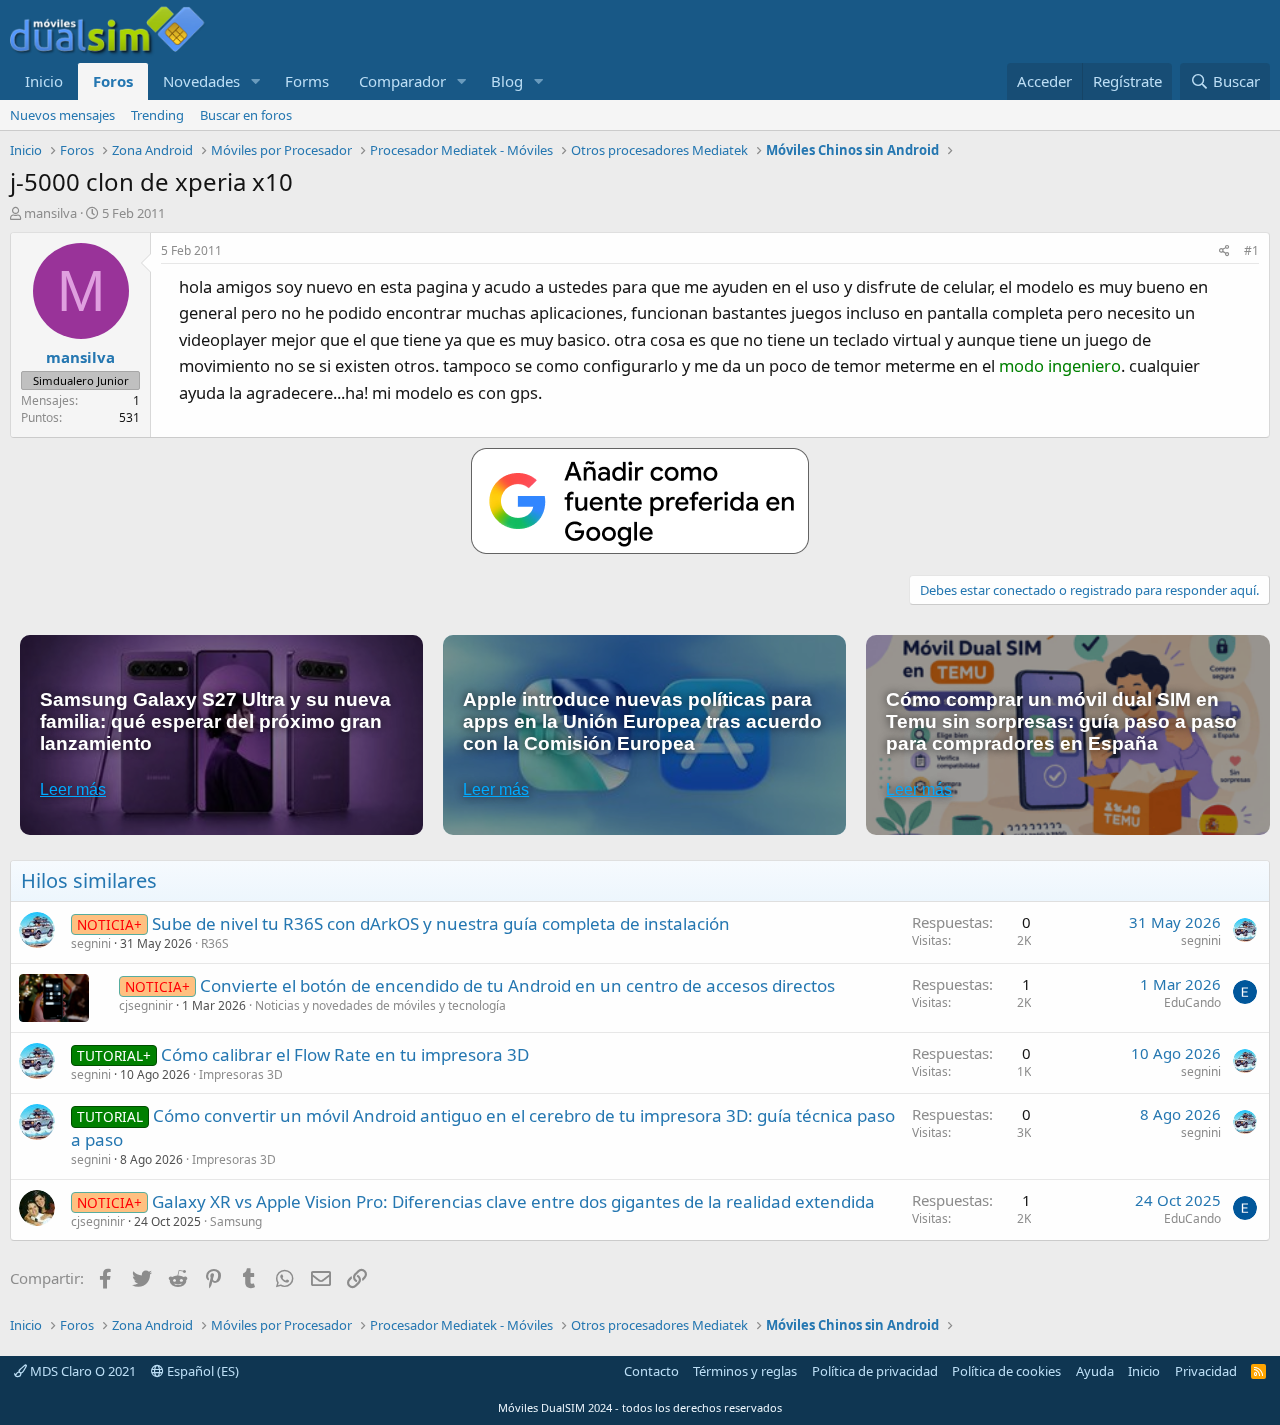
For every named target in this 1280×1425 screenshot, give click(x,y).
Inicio (44, 81)
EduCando (1192, 1002)
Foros (113, 81)
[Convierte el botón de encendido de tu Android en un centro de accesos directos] (54, 998)
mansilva (50, 213)
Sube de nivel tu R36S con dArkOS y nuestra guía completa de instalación (441, 923)
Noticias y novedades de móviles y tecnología (380, 1005)
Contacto (651, 1371)
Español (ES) (201, 1371)
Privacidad (1206, 1371)
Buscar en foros (246, 115)
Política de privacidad (875, 1371)
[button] (256, 81)
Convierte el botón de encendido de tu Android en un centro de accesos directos (517, 985)
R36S (215, 943)
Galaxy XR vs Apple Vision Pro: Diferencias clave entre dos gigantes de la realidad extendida (513, 1201)
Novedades (201, 81)
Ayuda (1095, 1371)
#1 (1251, 250)
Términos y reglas (745, 1371)
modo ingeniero (1060, 365)
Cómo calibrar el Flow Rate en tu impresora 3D (345, 1054)
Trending (157, 115)
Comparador (402, 81)
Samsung (236, 1221)
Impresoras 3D (241, 1074)
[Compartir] (1224, 251)
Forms (307, 81)
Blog (507, 81)
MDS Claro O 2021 (81, 1371)
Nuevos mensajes (62, 115)
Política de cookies (1006, 1371)
